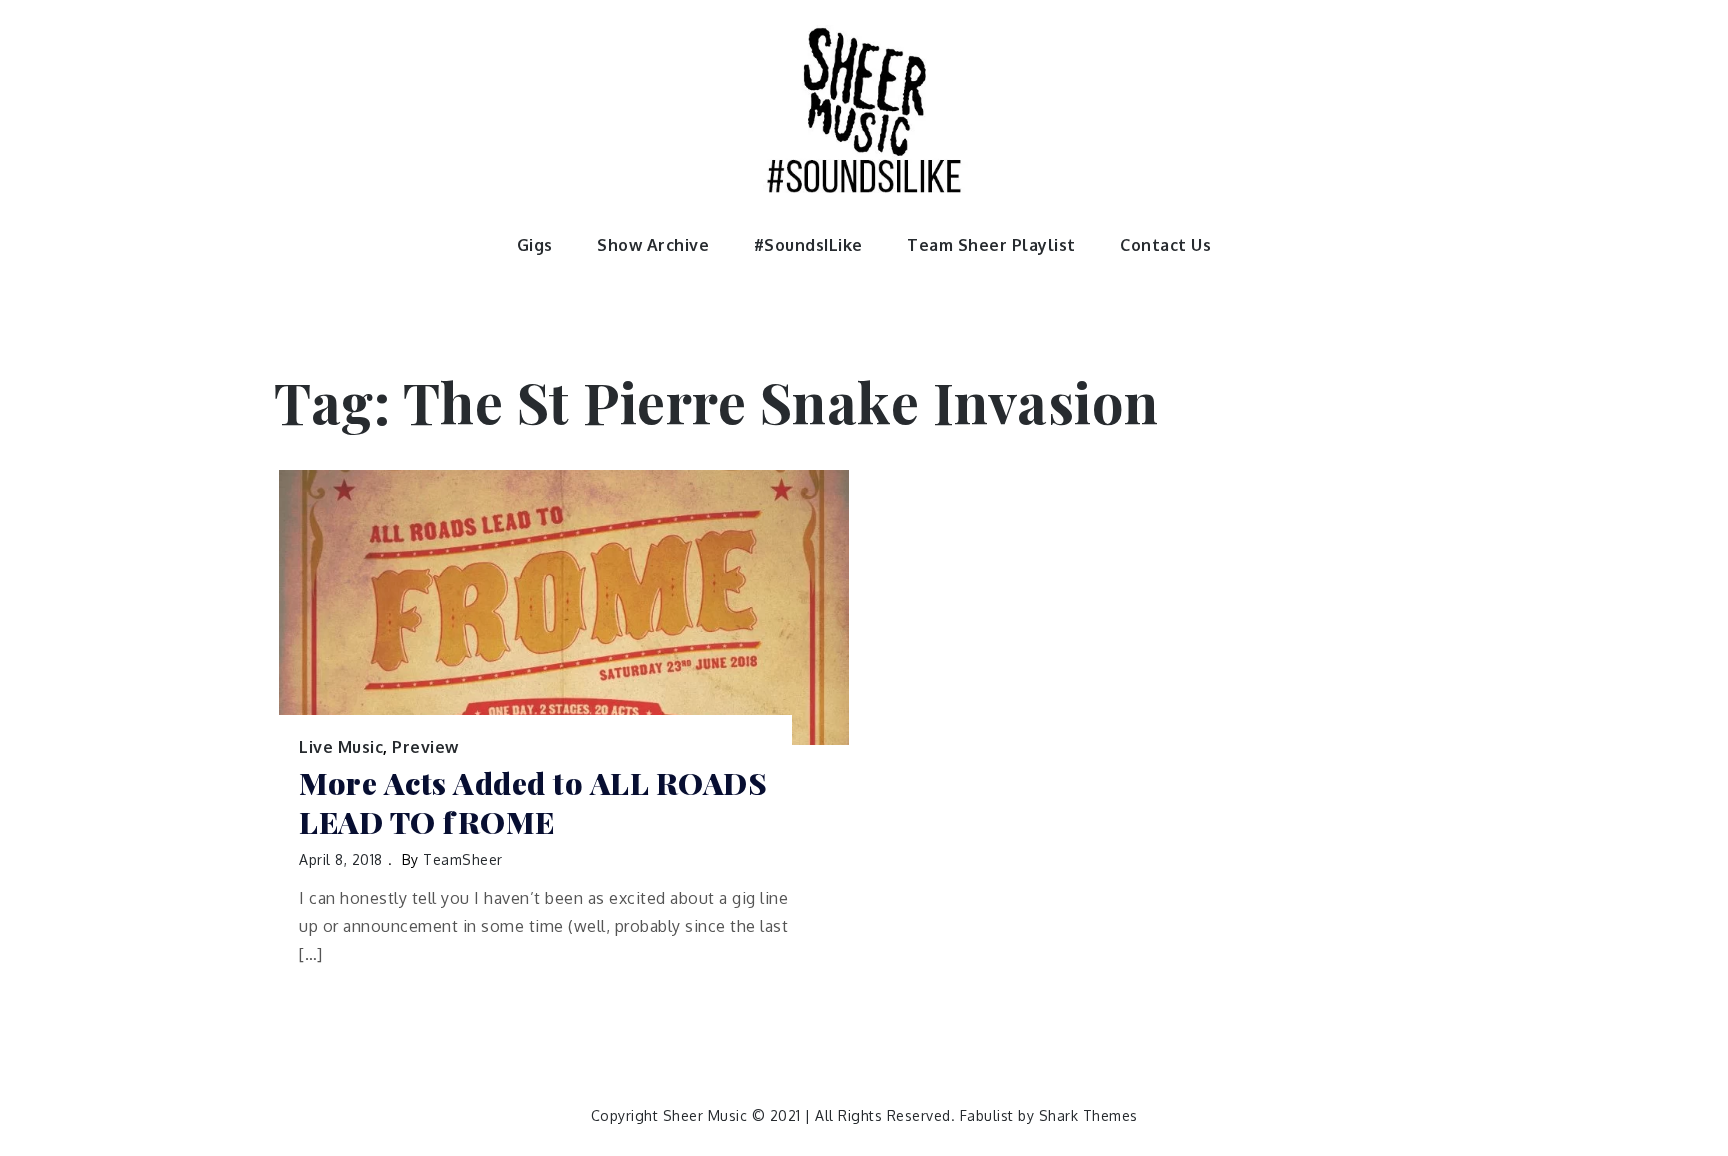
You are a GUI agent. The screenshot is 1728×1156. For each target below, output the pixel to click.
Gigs (535, 245)
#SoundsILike (808, 245)
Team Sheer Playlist (991, 245)
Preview (425, 747)
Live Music (341, 747)
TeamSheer (463, 859)
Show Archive (653, 245)
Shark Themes (1088, 1115)
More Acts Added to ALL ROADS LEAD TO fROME (533, 803)
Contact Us (1165, 245)
